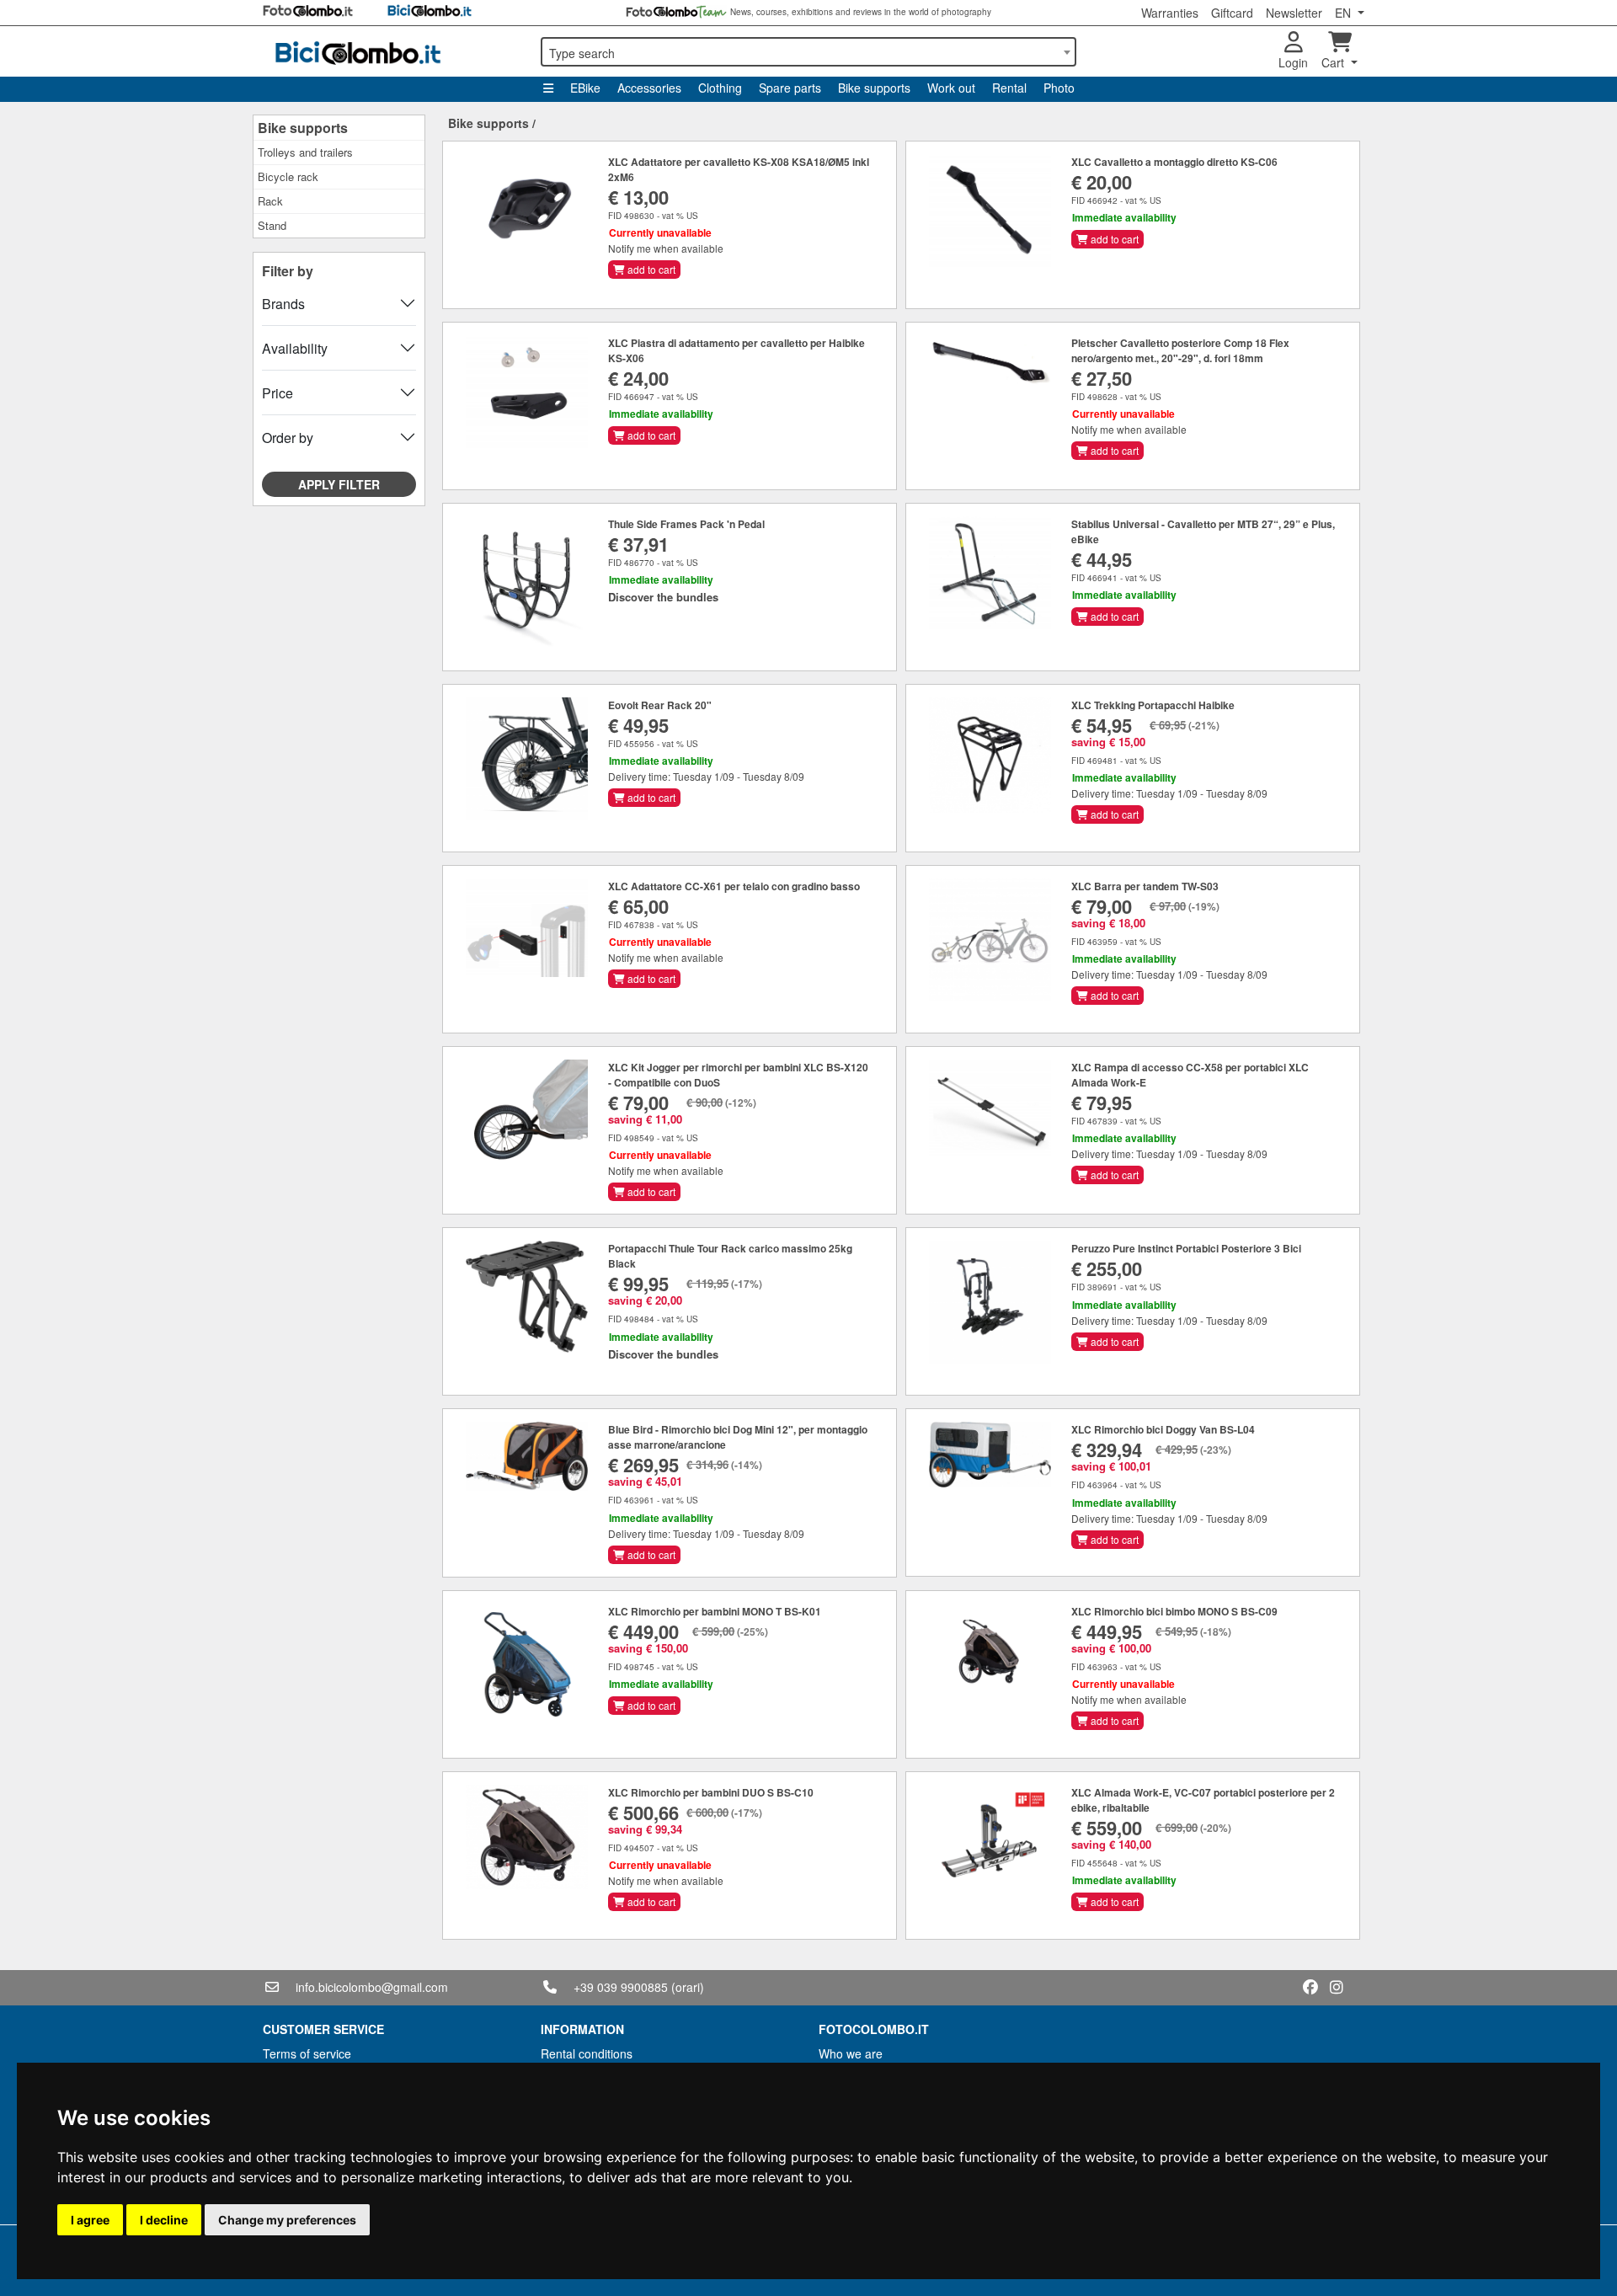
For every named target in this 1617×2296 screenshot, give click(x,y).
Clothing (720, 88)
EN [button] (1345, 13)
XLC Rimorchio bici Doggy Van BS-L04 (1163, 1429)
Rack (270, 201)
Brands (283, 304)
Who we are (851, 2053)
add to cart (650, 269)
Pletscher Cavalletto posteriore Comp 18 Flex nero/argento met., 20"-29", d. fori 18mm (1180, 350)
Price (278, 393)
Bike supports (874, 88)
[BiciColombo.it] (392, 51)
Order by (288, 438)
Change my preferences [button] (287, 2220)
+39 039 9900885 (621, 1987)
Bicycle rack (288, 176)
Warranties (1170, 13)
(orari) (688, 1987)
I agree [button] (90, 2220)
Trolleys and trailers (305, 152)
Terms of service (307, 2053)
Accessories (649, 88)
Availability (295, 348)
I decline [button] (164, 2220)
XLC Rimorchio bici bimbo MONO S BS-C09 (1174, 1611)
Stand (272, 225)
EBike (585, 88)
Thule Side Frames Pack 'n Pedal (686, 524)
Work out (951, 88)
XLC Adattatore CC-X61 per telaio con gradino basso (734, 886)
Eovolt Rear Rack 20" (660, 705)
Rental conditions (587, 2053)
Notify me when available (666, 248)
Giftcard (1232, 13)
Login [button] (1293, 62)
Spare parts (790, 88)
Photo (1059, 88)
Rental (1009, 88)
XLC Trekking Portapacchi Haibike (1153, 705)
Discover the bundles (663, 597)
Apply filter (339, 484)
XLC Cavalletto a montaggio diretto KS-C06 (1174, 162)
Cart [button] (1334, 62)
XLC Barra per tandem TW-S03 (1145, 886)
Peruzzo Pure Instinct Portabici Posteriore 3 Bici (1186, 1248)
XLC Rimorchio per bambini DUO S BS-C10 (711, 1792)
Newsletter (1294, 13)
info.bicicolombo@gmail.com (372, 1987)
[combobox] (808, 52)
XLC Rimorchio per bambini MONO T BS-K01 (715, 1611)
